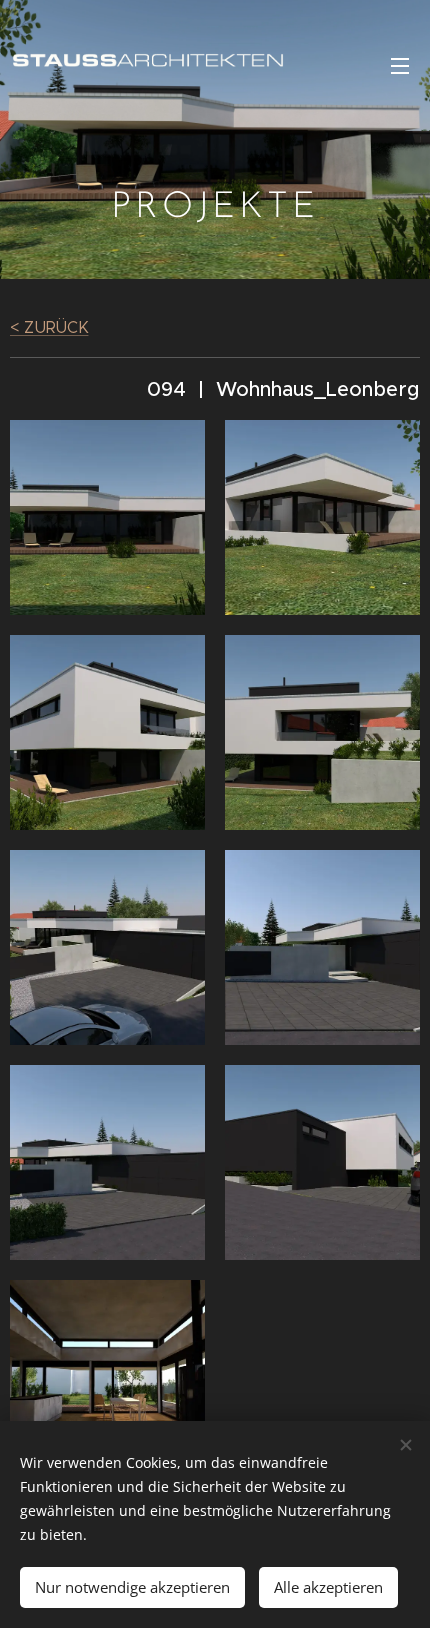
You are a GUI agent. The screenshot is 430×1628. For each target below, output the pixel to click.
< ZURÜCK (49, 327)
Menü (400, 65)
